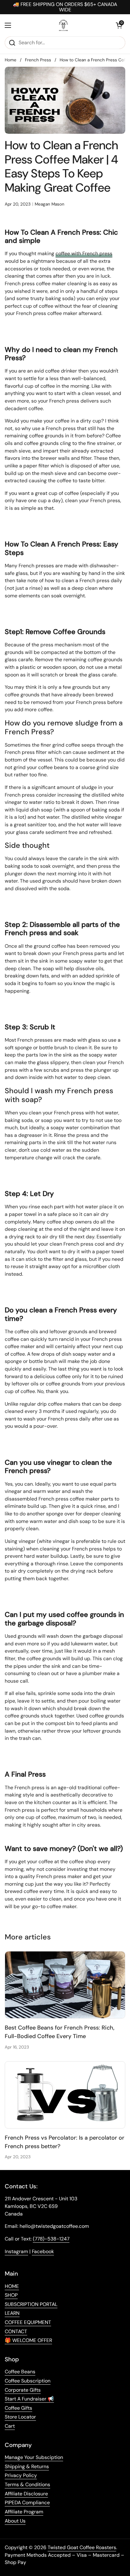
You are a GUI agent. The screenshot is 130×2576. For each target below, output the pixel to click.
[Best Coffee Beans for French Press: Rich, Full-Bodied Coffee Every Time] (65, 1985)
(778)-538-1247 (51, 2239)
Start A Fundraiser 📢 (29, 2399)
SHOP (11, 2295)
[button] (119, 25)
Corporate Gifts (23, 2390)
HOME (12, 2286)
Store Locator (20, 2417)
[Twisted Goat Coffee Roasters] (63, 25)
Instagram (16, 2251)
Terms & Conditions (27, 2484)
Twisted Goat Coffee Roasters (82, 2547)
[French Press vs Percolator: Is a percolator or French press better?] (65, 2095)
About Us (15, 2521)
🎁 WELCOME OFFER (28, 2340)
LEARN (12, 2313)
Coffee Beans (20, 2372)
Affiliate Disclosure (26, 2494)
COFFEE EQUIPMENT (28, 2322)
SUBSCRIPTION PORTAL (31, 2304)
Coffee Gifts (18, 2408)
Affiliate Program (24, 2512)
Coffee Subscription (28, 2381)
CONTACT (16, 2331)
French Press (38, 60)
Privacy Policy (21, 2475)
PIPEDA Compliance (27, 2502)
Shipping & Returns (27, 2466)
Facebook (43, 2251)
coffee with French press (84, 253)
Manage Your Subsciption (34, 2457)
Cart (10, 2426)
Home (11, 60)
